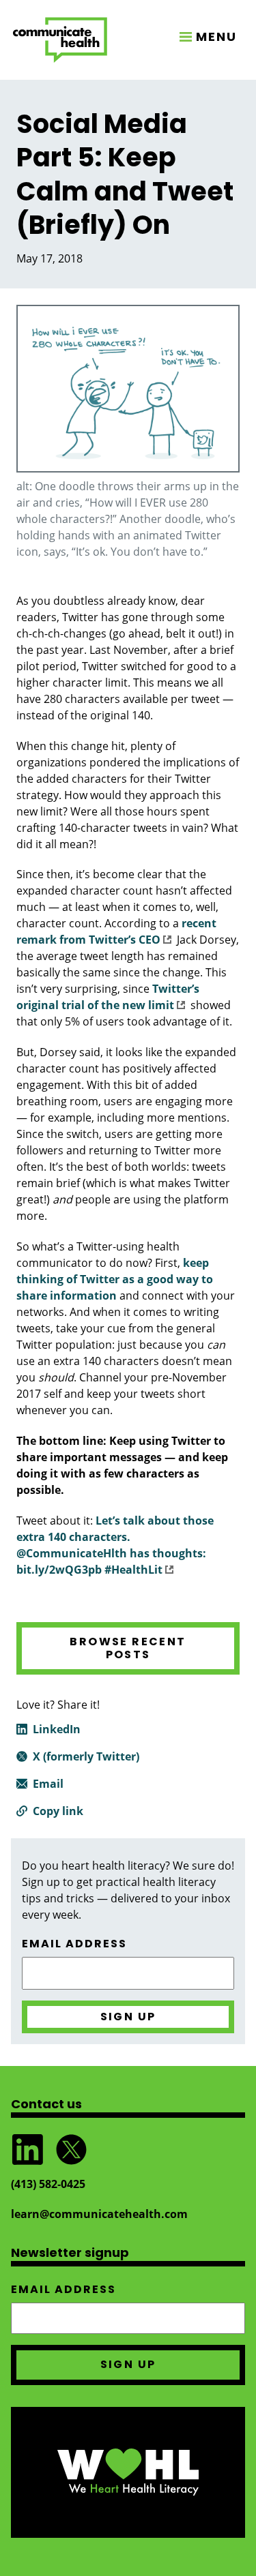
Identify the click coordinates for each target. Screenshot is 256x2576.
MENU (216, 36)
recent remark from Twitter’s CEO (116, 931)
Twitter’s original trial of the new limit (108, 997)
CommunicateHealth (60, 40)
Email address (74, 1944)
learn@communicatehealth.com (99, 2214)
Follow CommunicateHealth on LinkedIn (27, 2150)
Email (48, 1784)
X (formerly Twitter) (86, 1756)
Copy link (58, 1811)
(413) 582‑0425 (48, 2184)
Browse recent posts (128, 1648)
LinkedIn (57, 1729)
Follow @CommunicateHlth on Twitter (71, 2150)
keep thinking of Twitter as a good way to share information (115, 1279)
